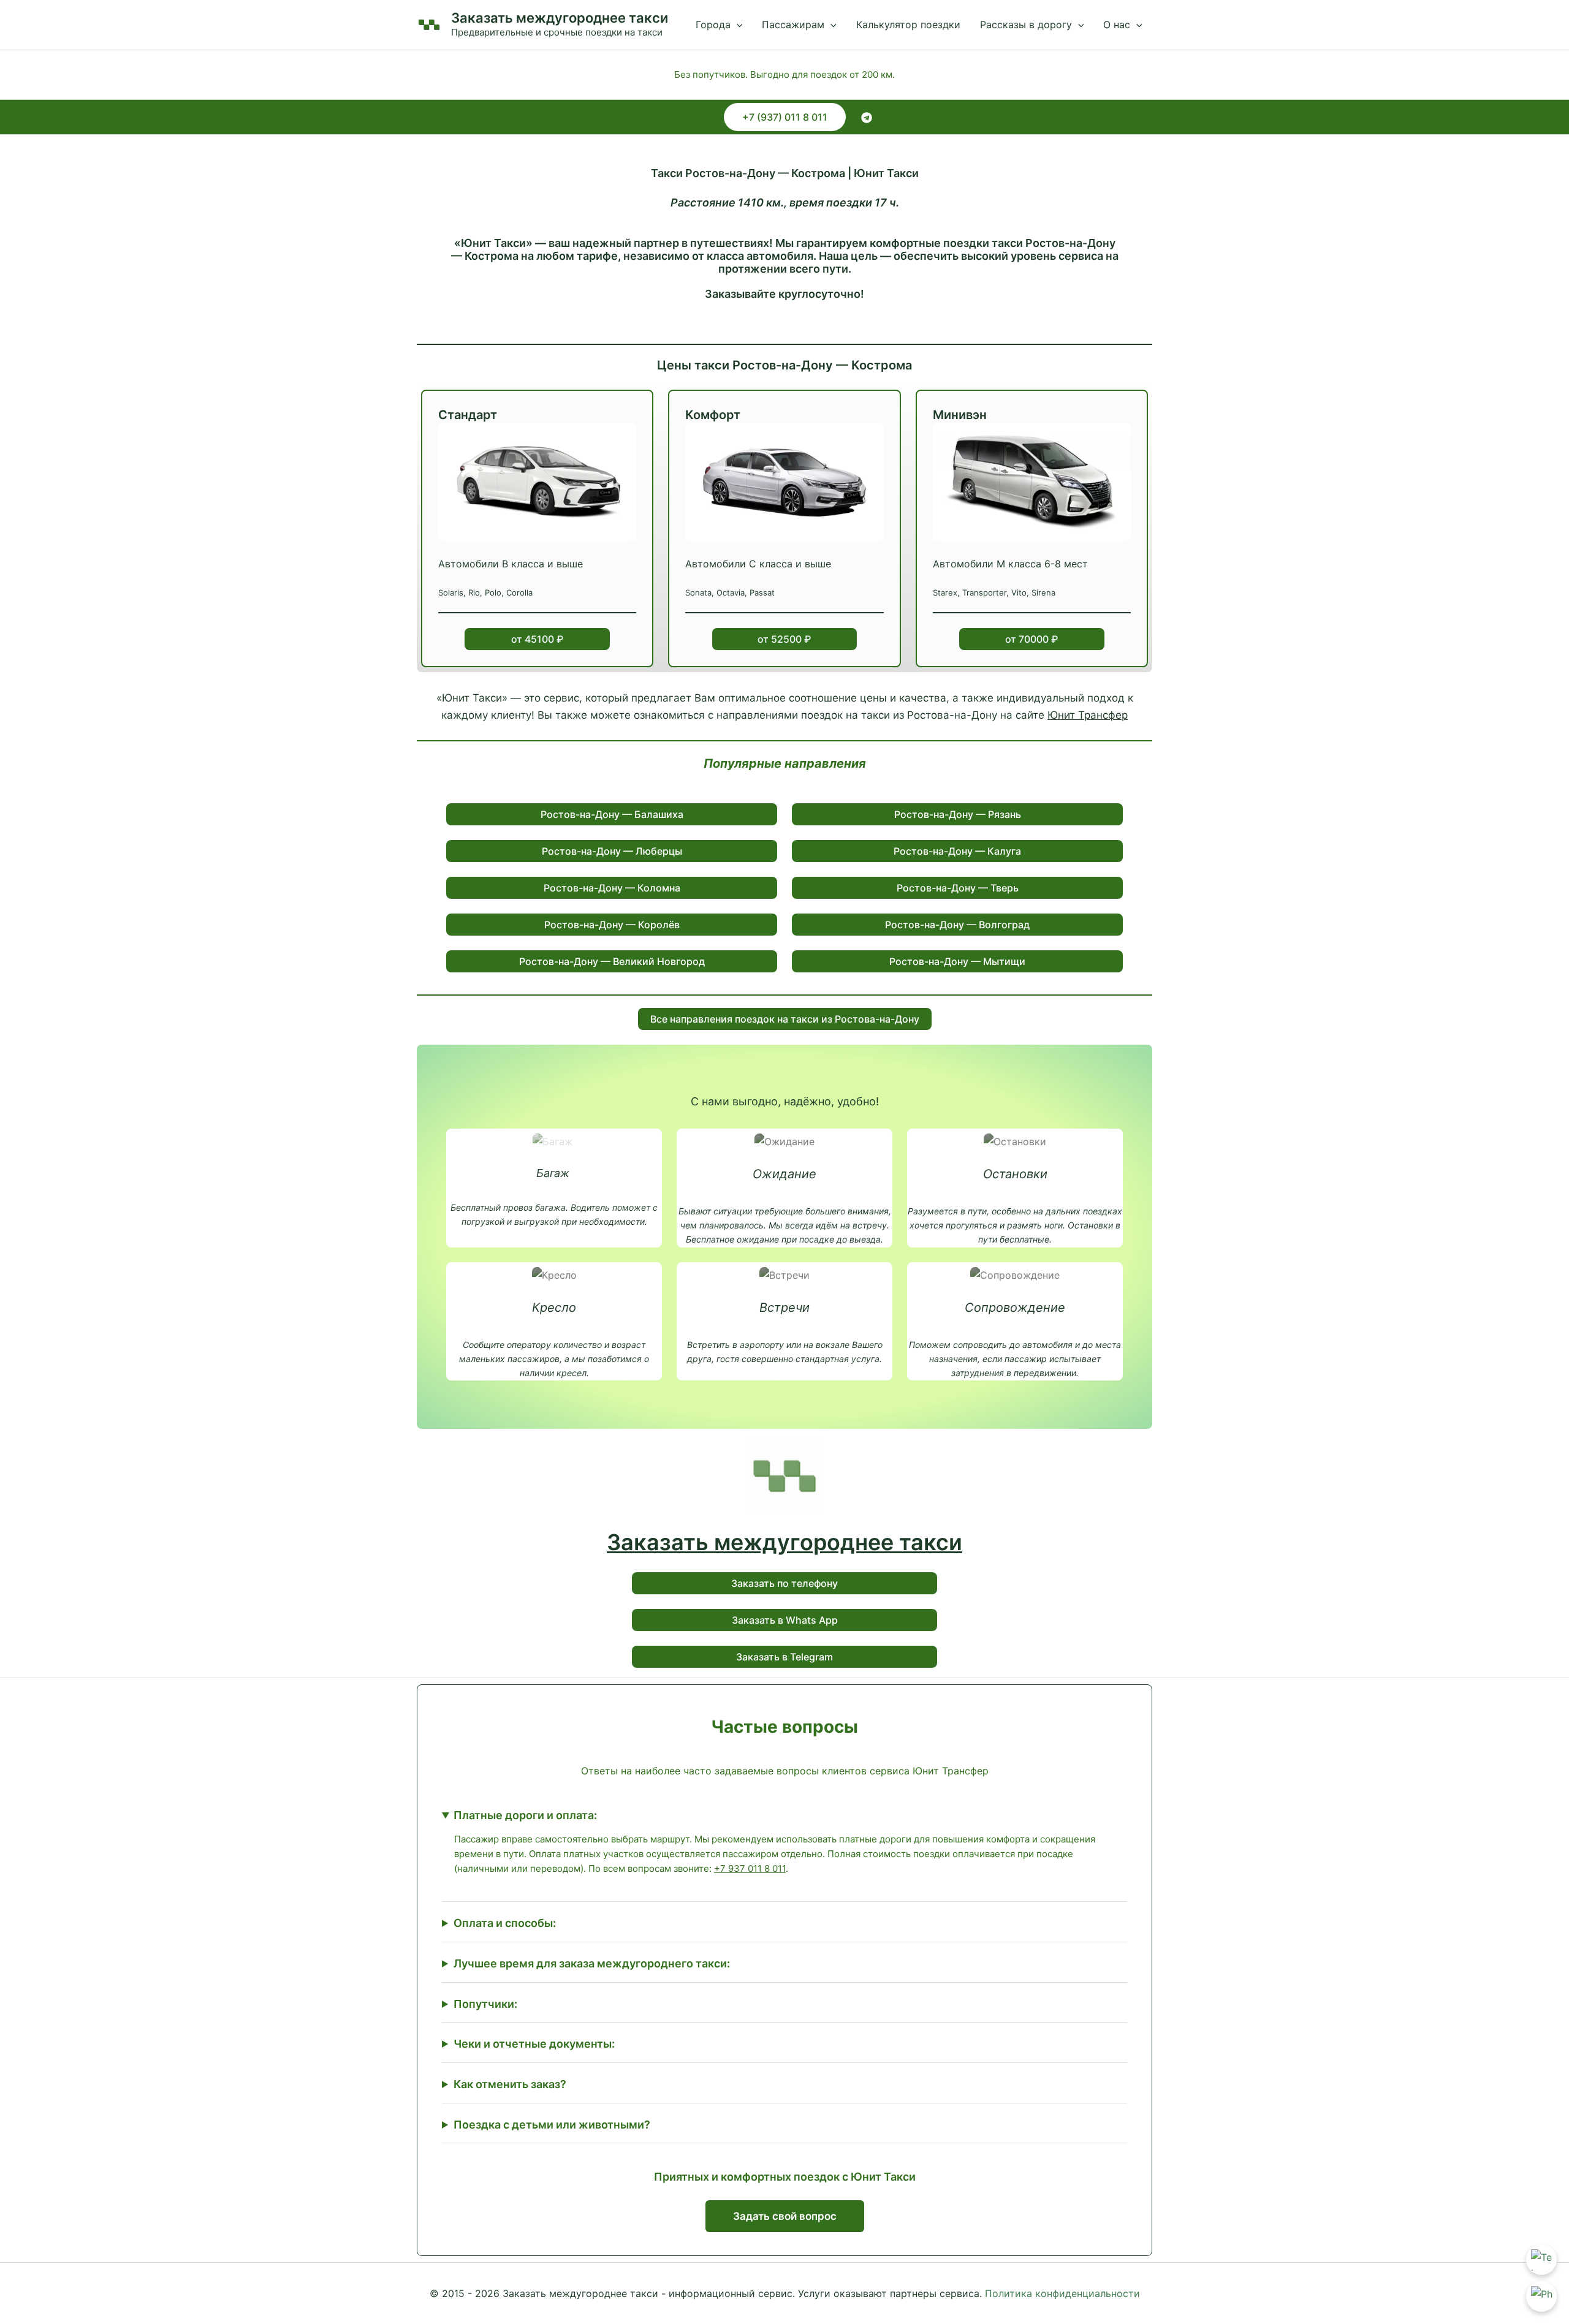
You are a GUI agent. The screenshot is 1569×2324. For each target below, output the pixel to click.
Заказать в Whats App (785, 1620)
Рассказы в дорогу (1026, 25)
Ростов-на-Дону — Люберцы (612, 851)
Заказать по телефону (784, 1583)
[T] (867, 118)
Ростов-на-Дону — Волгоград (957, 925)
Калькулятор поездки (908, 25)
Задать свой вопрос (785, 2216)
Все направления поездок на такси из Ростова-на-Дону (785, 1019)
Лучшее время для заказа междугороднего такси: (592, 1963)
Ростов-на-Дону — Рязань (958, 814)
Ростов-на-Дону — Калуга (957, 851)
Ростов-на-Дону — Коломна (612, 888)
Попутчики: (485, 2004)
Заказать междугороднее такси (560, 18)
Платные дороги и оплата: (525, 1815)
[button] (737, 25)
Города (713, 25)
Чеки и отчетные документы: (534, 2044)
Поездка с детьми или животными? (552, 2125)
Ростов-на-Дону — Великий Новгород (612, 961)
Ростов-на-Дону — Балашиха (612, 814)
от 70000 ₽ (1031, 639)
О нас (1117, 25)
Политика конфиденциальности (1062, 2293)
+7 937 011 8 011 (750, 1868)
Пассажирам (793, 25)
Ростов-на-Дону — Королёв (612, 925)
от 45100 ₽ (537, 639)
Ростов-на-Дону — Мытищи (957, 961)
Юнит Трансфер (1088, 715)
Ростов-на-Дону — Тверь (958, 888)
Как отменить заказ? (510, 2084)
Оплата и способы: (505, 1923)
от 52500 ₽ (784, 639)
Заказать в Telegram (784, 1657)
